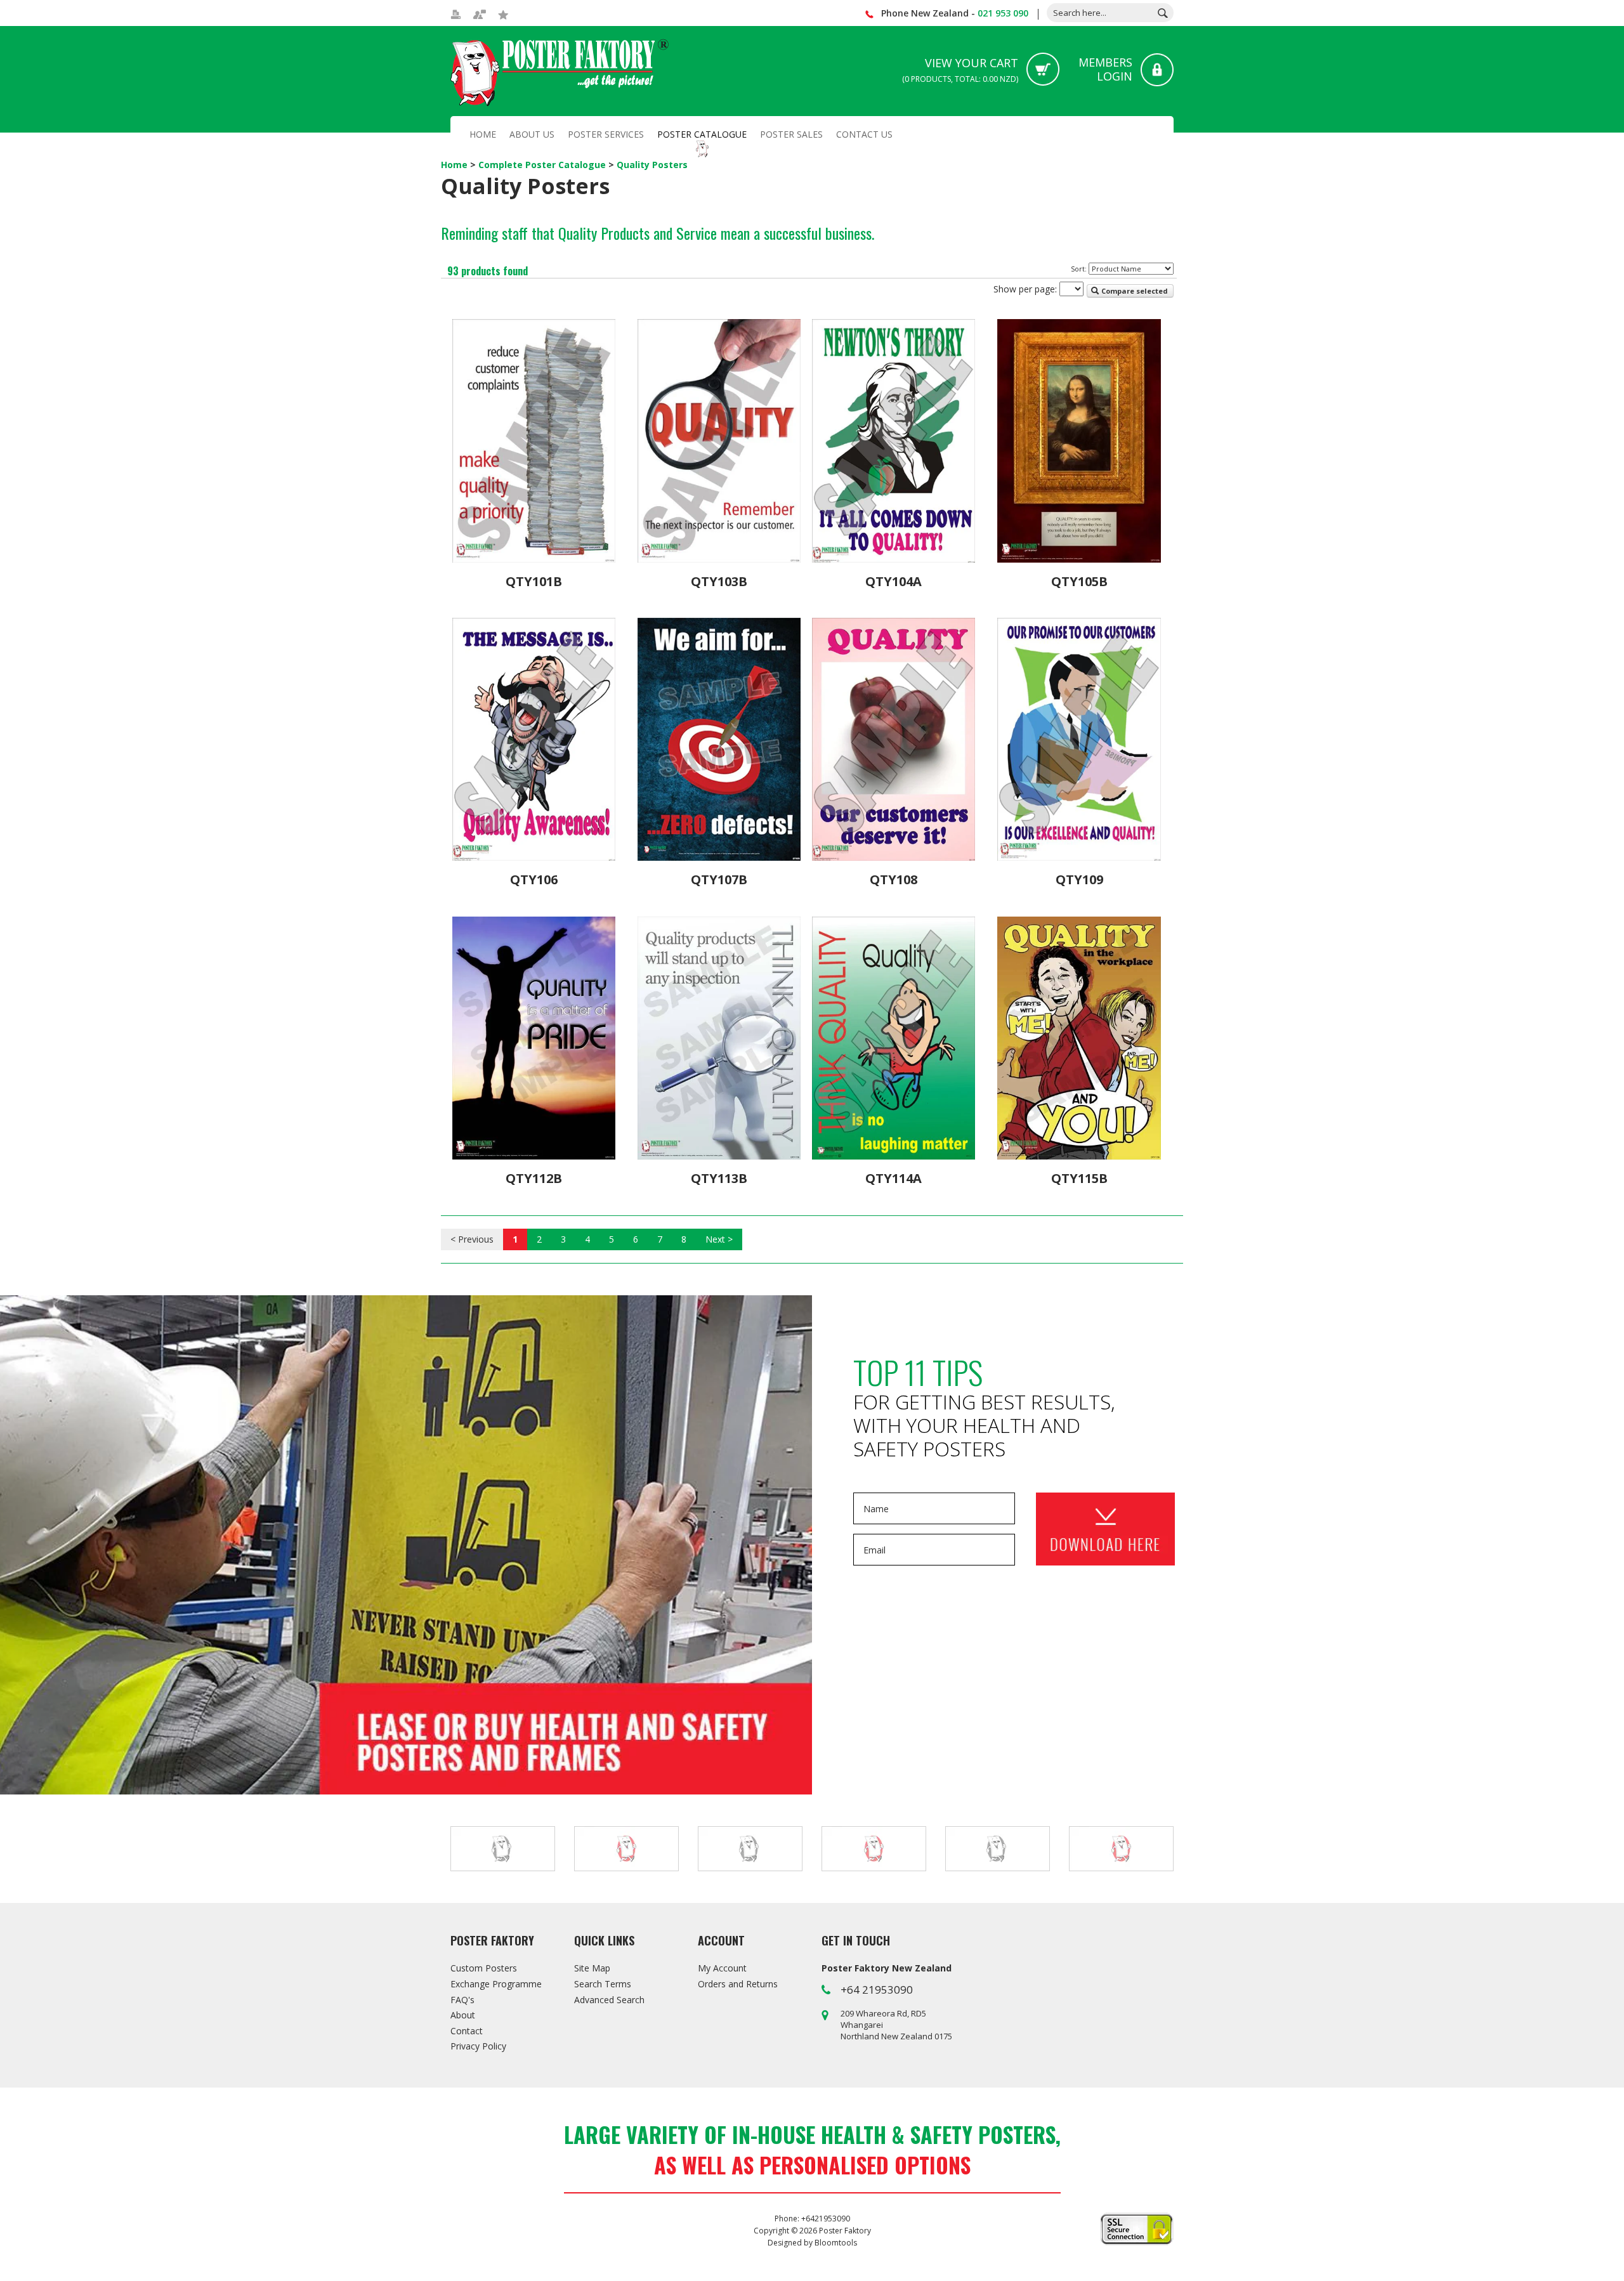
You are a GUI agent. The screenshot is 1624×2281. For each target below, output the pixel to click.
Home (483, 134)
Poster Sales (791, 134)
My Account (722, 1968)
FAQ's (462, 2000)
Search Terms (603, 1984)
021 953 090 (1003, 13)
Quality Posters (652, 165)
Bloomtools (836, 2243)
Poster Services (606, 134)
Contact (467, 2031)
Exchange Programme (496, 1984)
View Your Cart (960, 70)
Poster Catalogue (702, 134)
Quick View (534, 547)
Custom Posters (484, 1968)
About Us (532, 134)
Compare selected (1134, 291)
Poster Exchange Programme (406, 1545)
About (463, 2015)
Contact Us (864, 134)
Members (1105, 69)
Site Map (592, 1968)
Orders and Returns (738, 1984)
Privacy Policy (478, 2046)
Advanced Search (609, 2000)
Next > (719, 1239)
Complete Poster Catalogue (543, 165)
